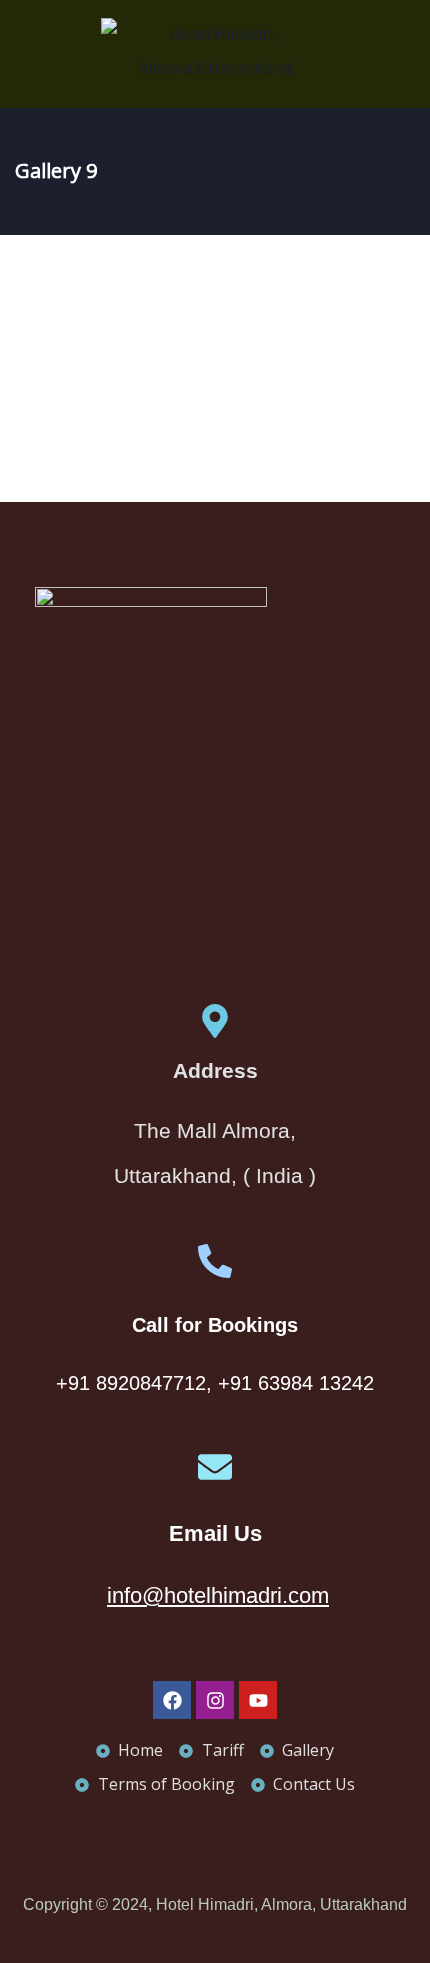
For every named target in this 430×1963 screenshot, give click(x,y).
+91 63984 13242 (296, 1383)
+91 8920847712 (131, 1383)
